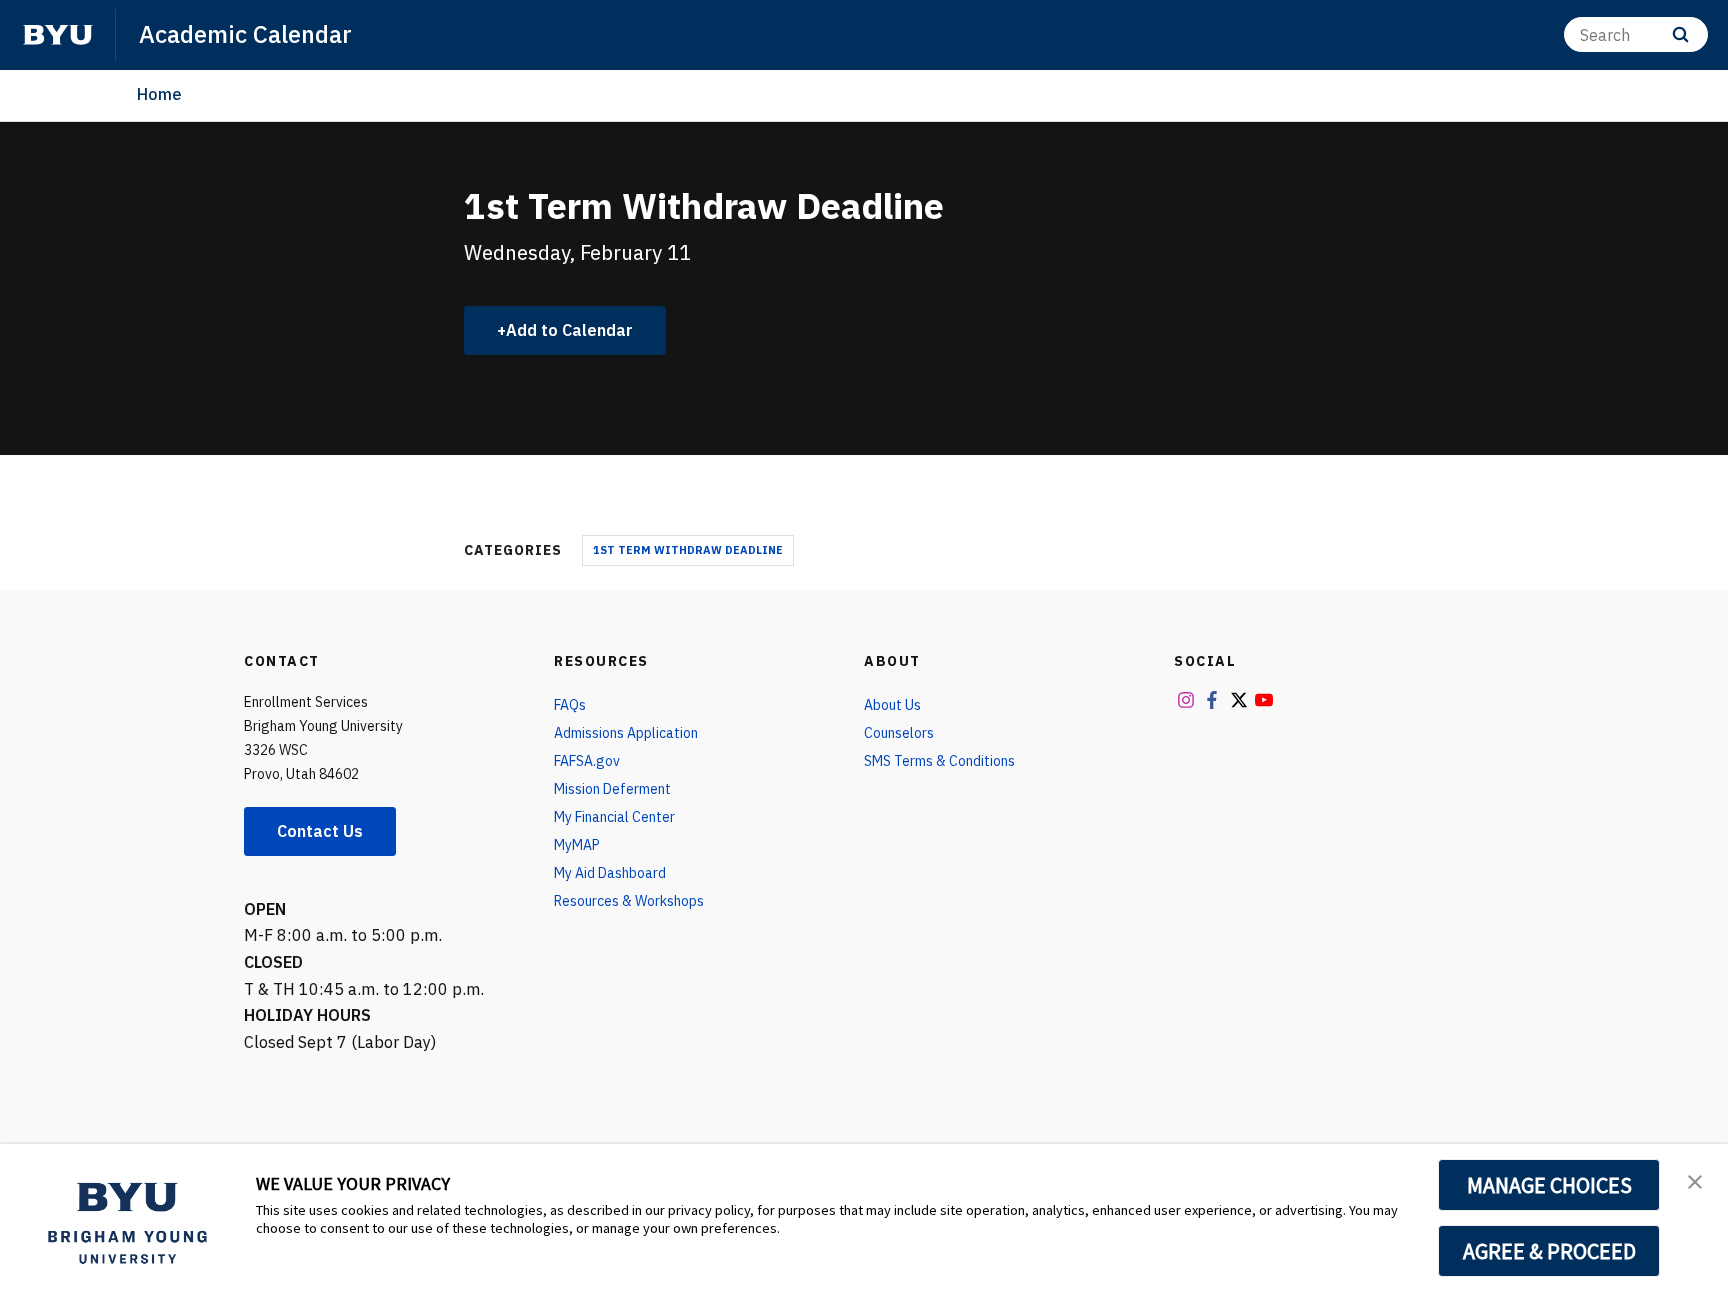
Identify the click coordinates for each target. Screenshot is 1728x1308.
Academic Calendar (245, 34)
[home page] (58, 35)
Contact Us (320, 831)
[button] (1695, 1180)
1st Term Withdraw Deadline (688, 550)
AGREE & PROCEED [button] (1549, 1251)
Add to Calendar (569, 330)
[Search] (1680, 34)
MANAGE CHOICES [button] (1549, 1185)
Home (159, 94)
